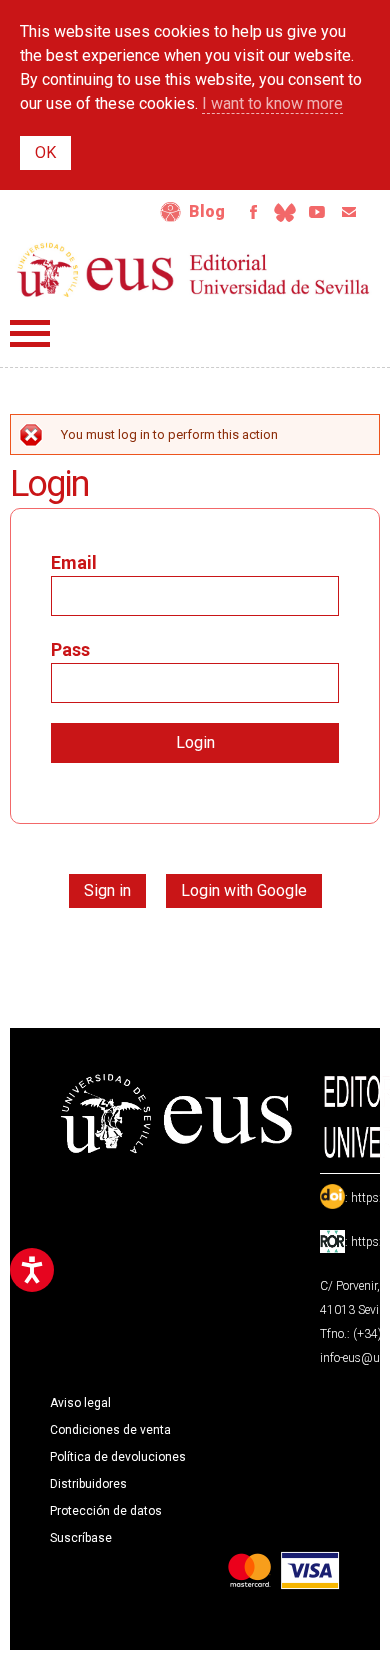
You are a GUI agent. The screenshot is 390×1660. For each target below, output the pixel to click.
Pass (70, 649)
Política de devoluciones (118, 1457)
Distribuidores (88, 1484)
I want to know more (272, 103)
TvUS (317, 212)
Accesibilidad (171, 212)
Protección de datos (106, 1511)
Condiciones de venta (110, 1430)
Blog (207, 211)
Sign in (107, 890)
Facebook (253, 212)
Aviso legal (80, 1403)
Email (349, 212)
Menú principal (30, 333)
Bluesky (285, 212)
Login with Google (244, 890)
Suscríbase (81, 1538)
